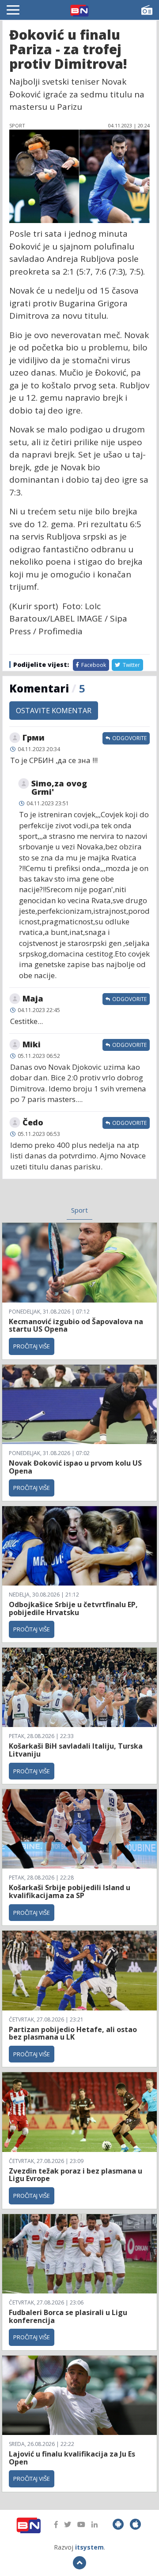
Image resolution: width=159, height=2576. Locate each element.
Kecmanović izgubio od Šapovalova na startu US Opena (76, 1325)
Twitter (131, 665)
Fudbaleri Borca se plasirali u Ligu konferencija (68, 2316)
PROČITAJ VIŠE (32, 1346)
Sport (79, 1210)
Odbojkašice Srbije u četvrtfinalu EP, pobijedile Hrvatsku (73, 1608)
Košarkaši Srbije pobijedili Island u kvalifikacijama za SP (70, 1891)
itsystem (89, 2547)
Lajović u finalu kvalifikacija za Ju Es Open (72, 2458)
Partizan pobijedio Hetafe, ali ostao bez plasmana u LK (73, 2033)
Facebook (93, 665)
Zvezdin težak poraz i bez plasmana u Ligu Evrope (76, 2175)
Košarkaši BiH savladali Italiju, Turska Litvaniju (76, 1750)
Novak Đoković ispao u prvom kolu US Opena (75, 1467)
